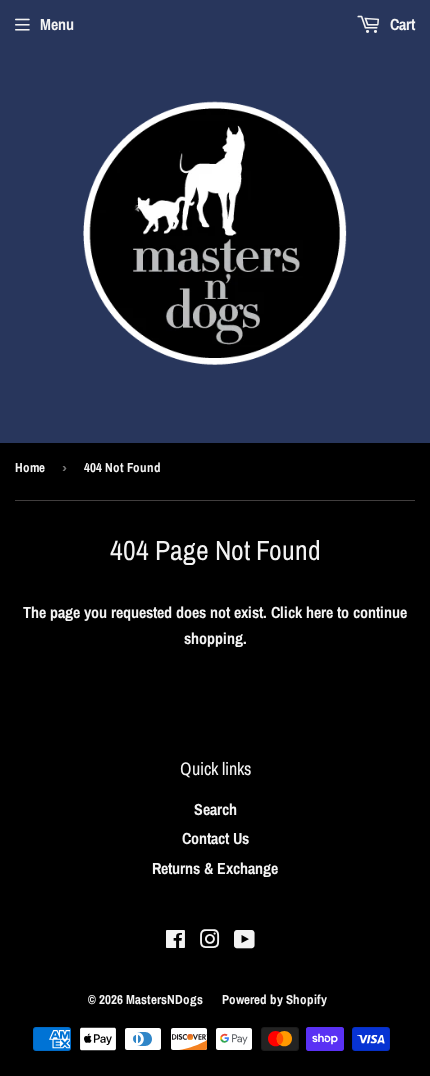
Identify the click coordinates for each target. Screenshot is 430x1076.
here (319, 612)
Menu (57, 24)
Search (215, 809)
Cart (400, 24)
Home (30, 467)
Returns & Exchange (215, 868)
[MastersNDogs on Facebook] (175, 941)
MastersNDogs (164, 999)
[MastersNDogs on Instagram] (210, 941)
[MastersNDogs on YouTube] (244, 941)
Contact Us (215, 838)
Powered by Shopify (274, 999)
